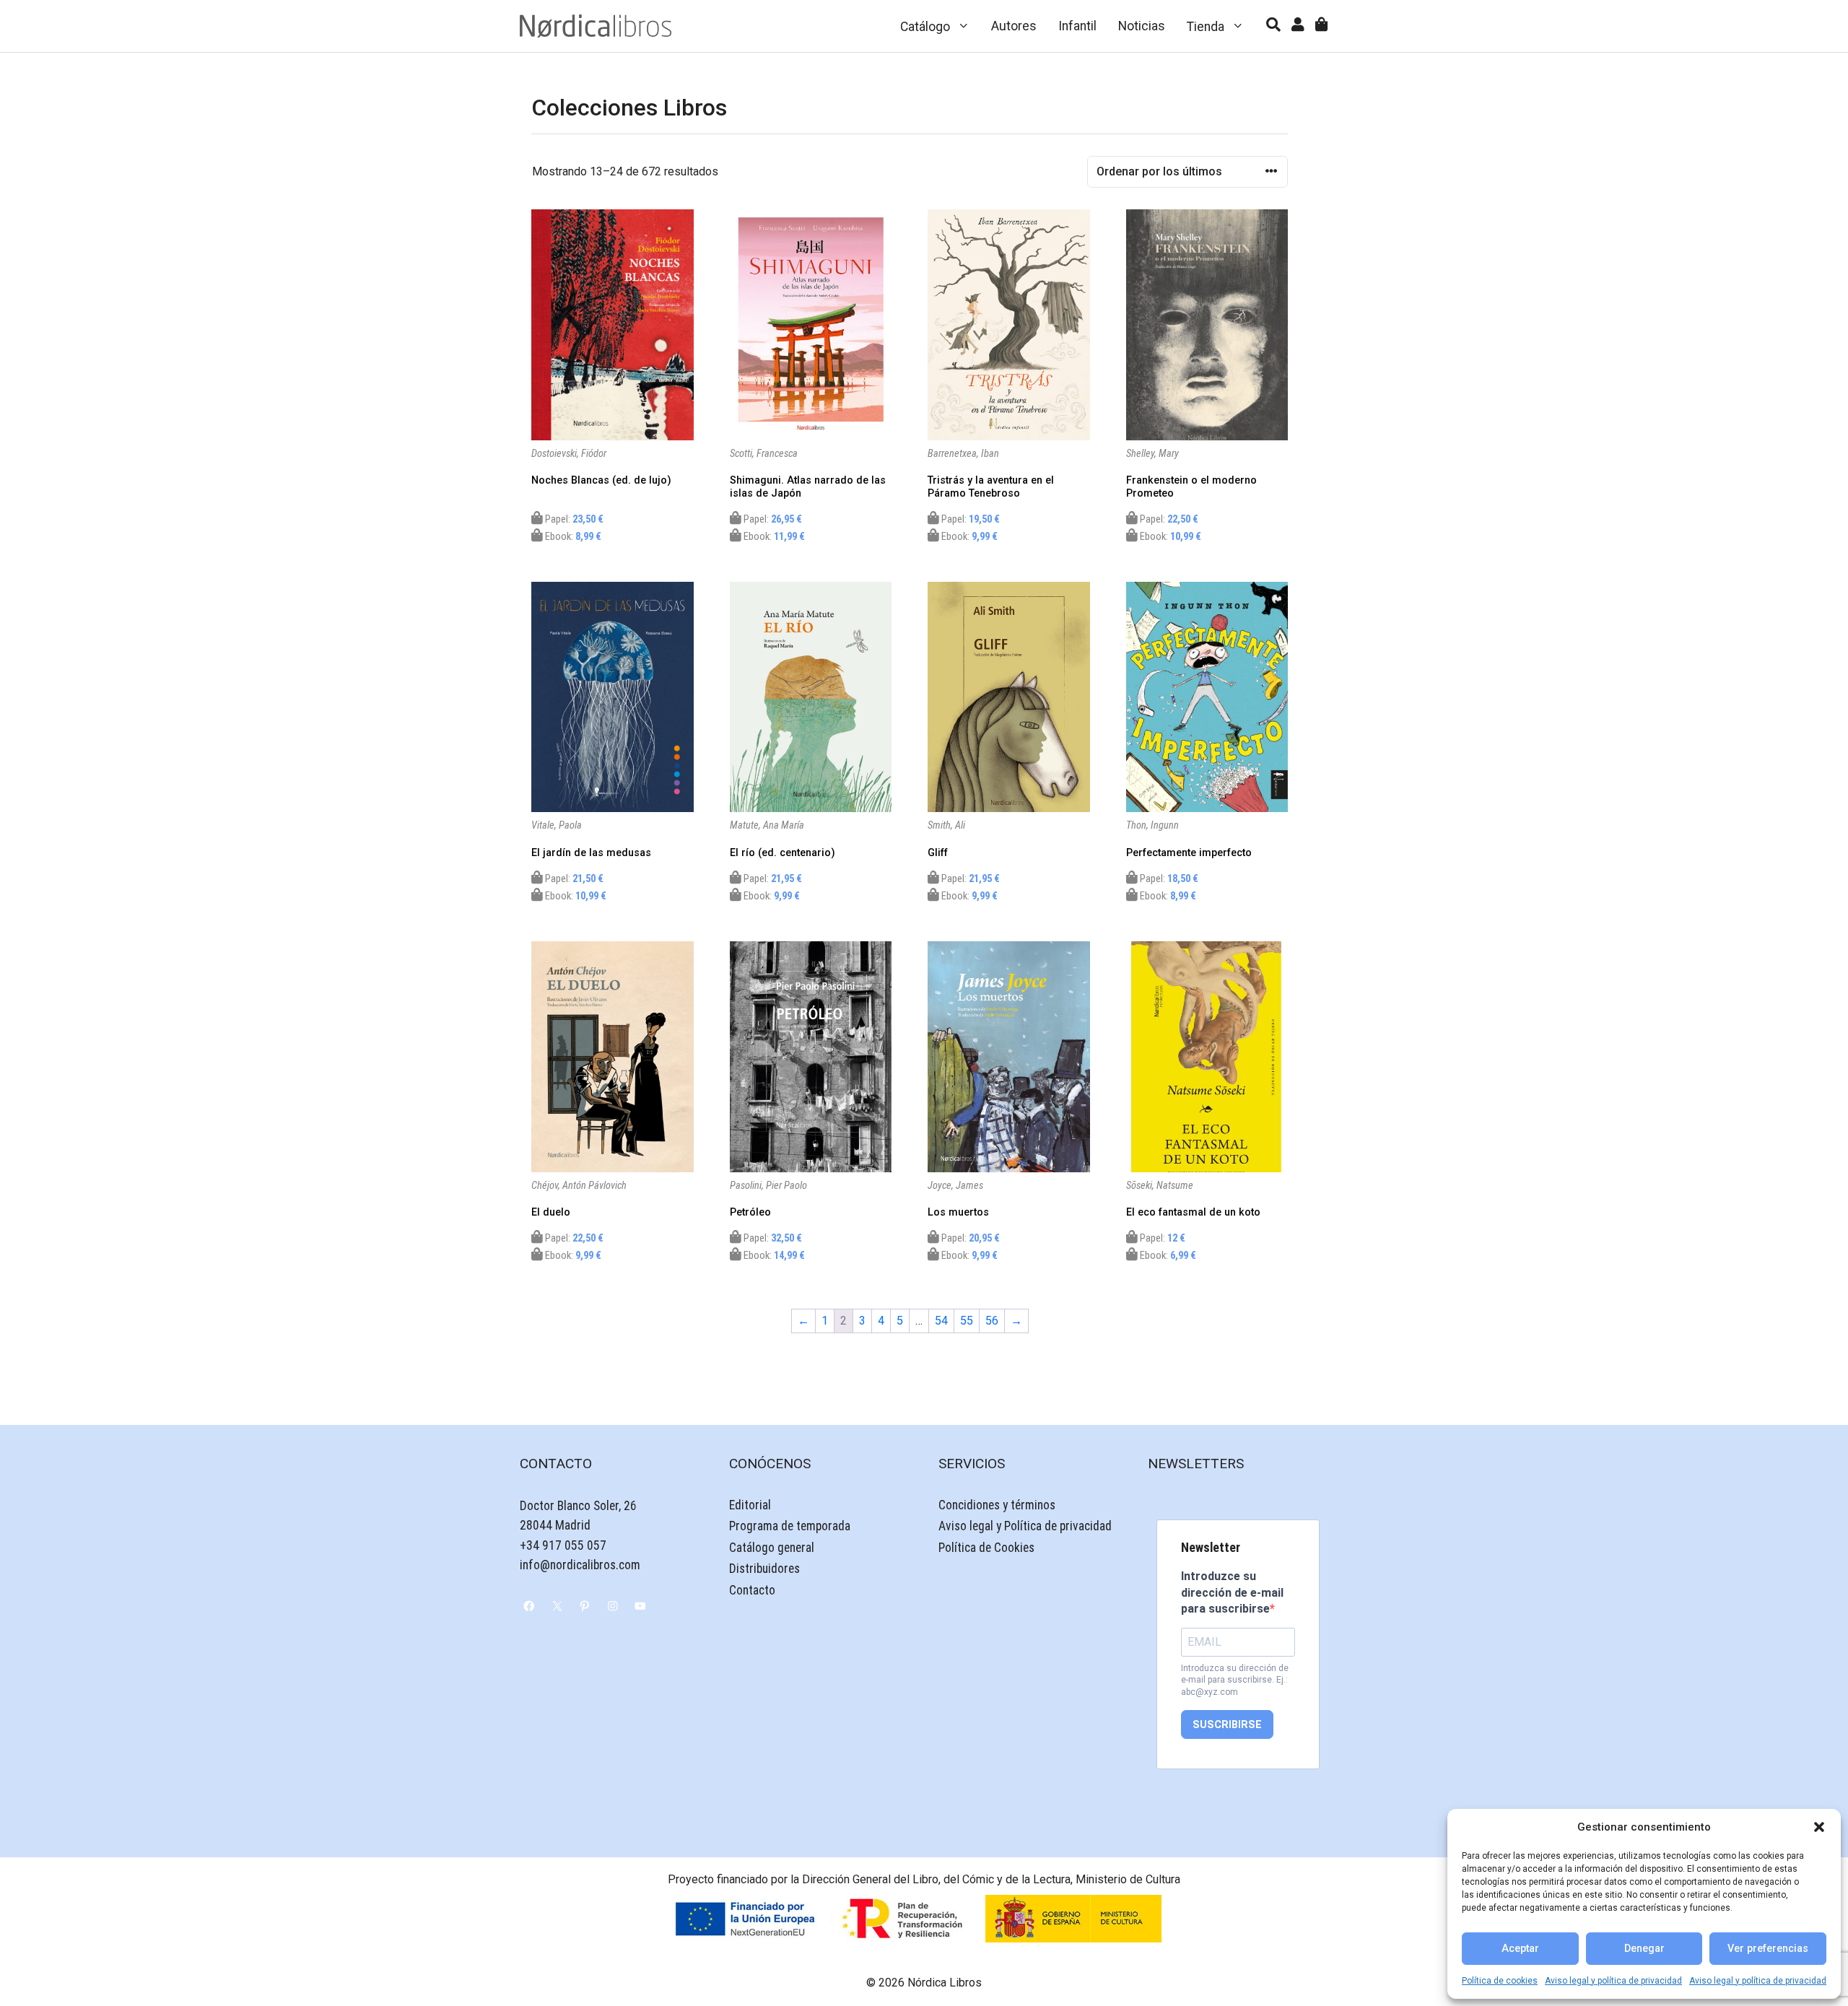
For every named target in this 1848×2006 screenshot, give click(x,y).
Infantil (1077, 26)
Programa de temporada (790, 1526)
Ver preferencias (1768, 1949)
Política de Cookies (986, 1548)
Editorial (750, 1505)
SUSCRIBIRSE (1227, 1725)
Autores (1014, 26)
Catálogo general (772, 1548)
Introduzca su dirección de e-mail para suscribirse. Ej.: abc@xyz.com (1235, 1680)
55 (967, 1321)
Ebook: (572, 537)
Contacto (752, 1590)
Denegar (1644, 1949)
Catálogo (925, 27)
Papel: (573, 519)
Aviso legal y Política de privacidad (1025, 1526)
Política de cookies (1500, 1981)
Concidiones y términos (997, 1505)
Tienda (1206, 27)
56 (992, 1321)
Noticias (1142, 26)
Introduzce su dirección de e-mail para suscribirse (1232, 1592)
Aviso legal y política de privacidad (1613, 1981)
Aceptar (1520, 1949)
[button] (1819, 1827)
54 (941, 1321)
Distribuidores (764, 1569)
